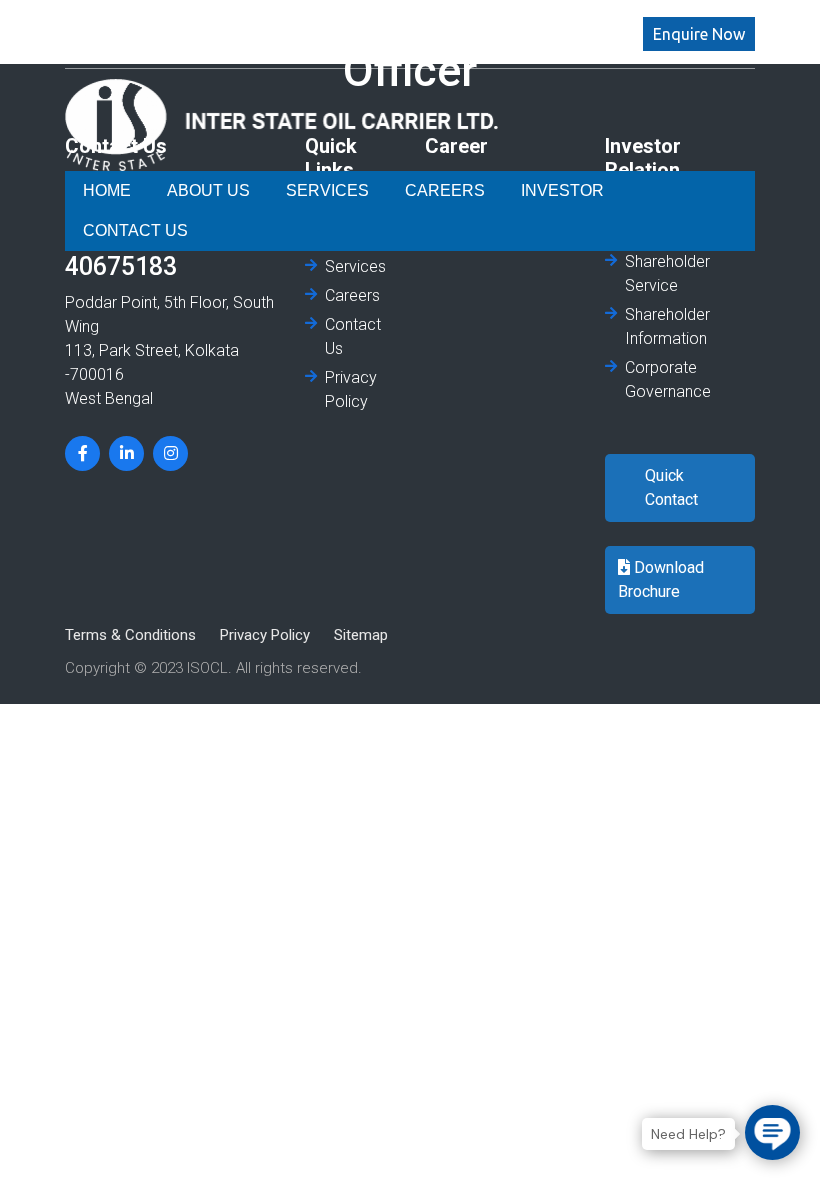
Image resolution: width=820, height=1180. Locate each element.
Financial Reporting (659, 220)
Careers (423, 191)
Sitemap (361, 635)
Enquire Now (699, 34)
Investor (532, 191)
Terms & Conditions (130, 635)
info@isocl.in (146, 21)
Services (317, 191)
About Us (206, 191)
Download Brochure (661, 579)
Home (106, 191)
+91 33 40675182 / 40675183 (208, 45)
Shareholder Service (667, 273)
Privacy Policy (351, 389)
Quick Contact (671, 487)
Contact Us (657, 191)
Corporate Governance (668, 379)
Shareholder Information (667, 326)
